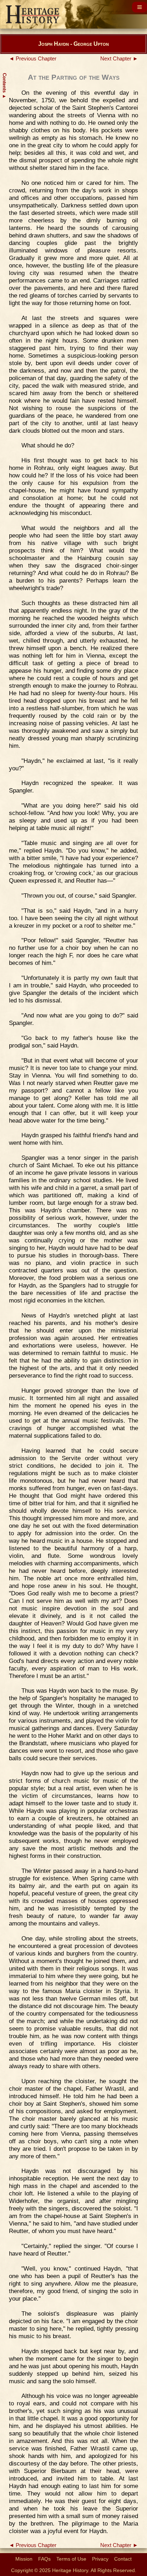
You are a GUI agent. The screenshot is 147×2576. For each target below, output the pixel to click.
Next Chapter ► (119, 59)
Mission (24, 2559)
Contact (123, 2559)
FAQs (44, 2559)
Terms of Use (71, 2559)
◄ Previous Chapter (33, 59)
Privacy (100, 2559)
